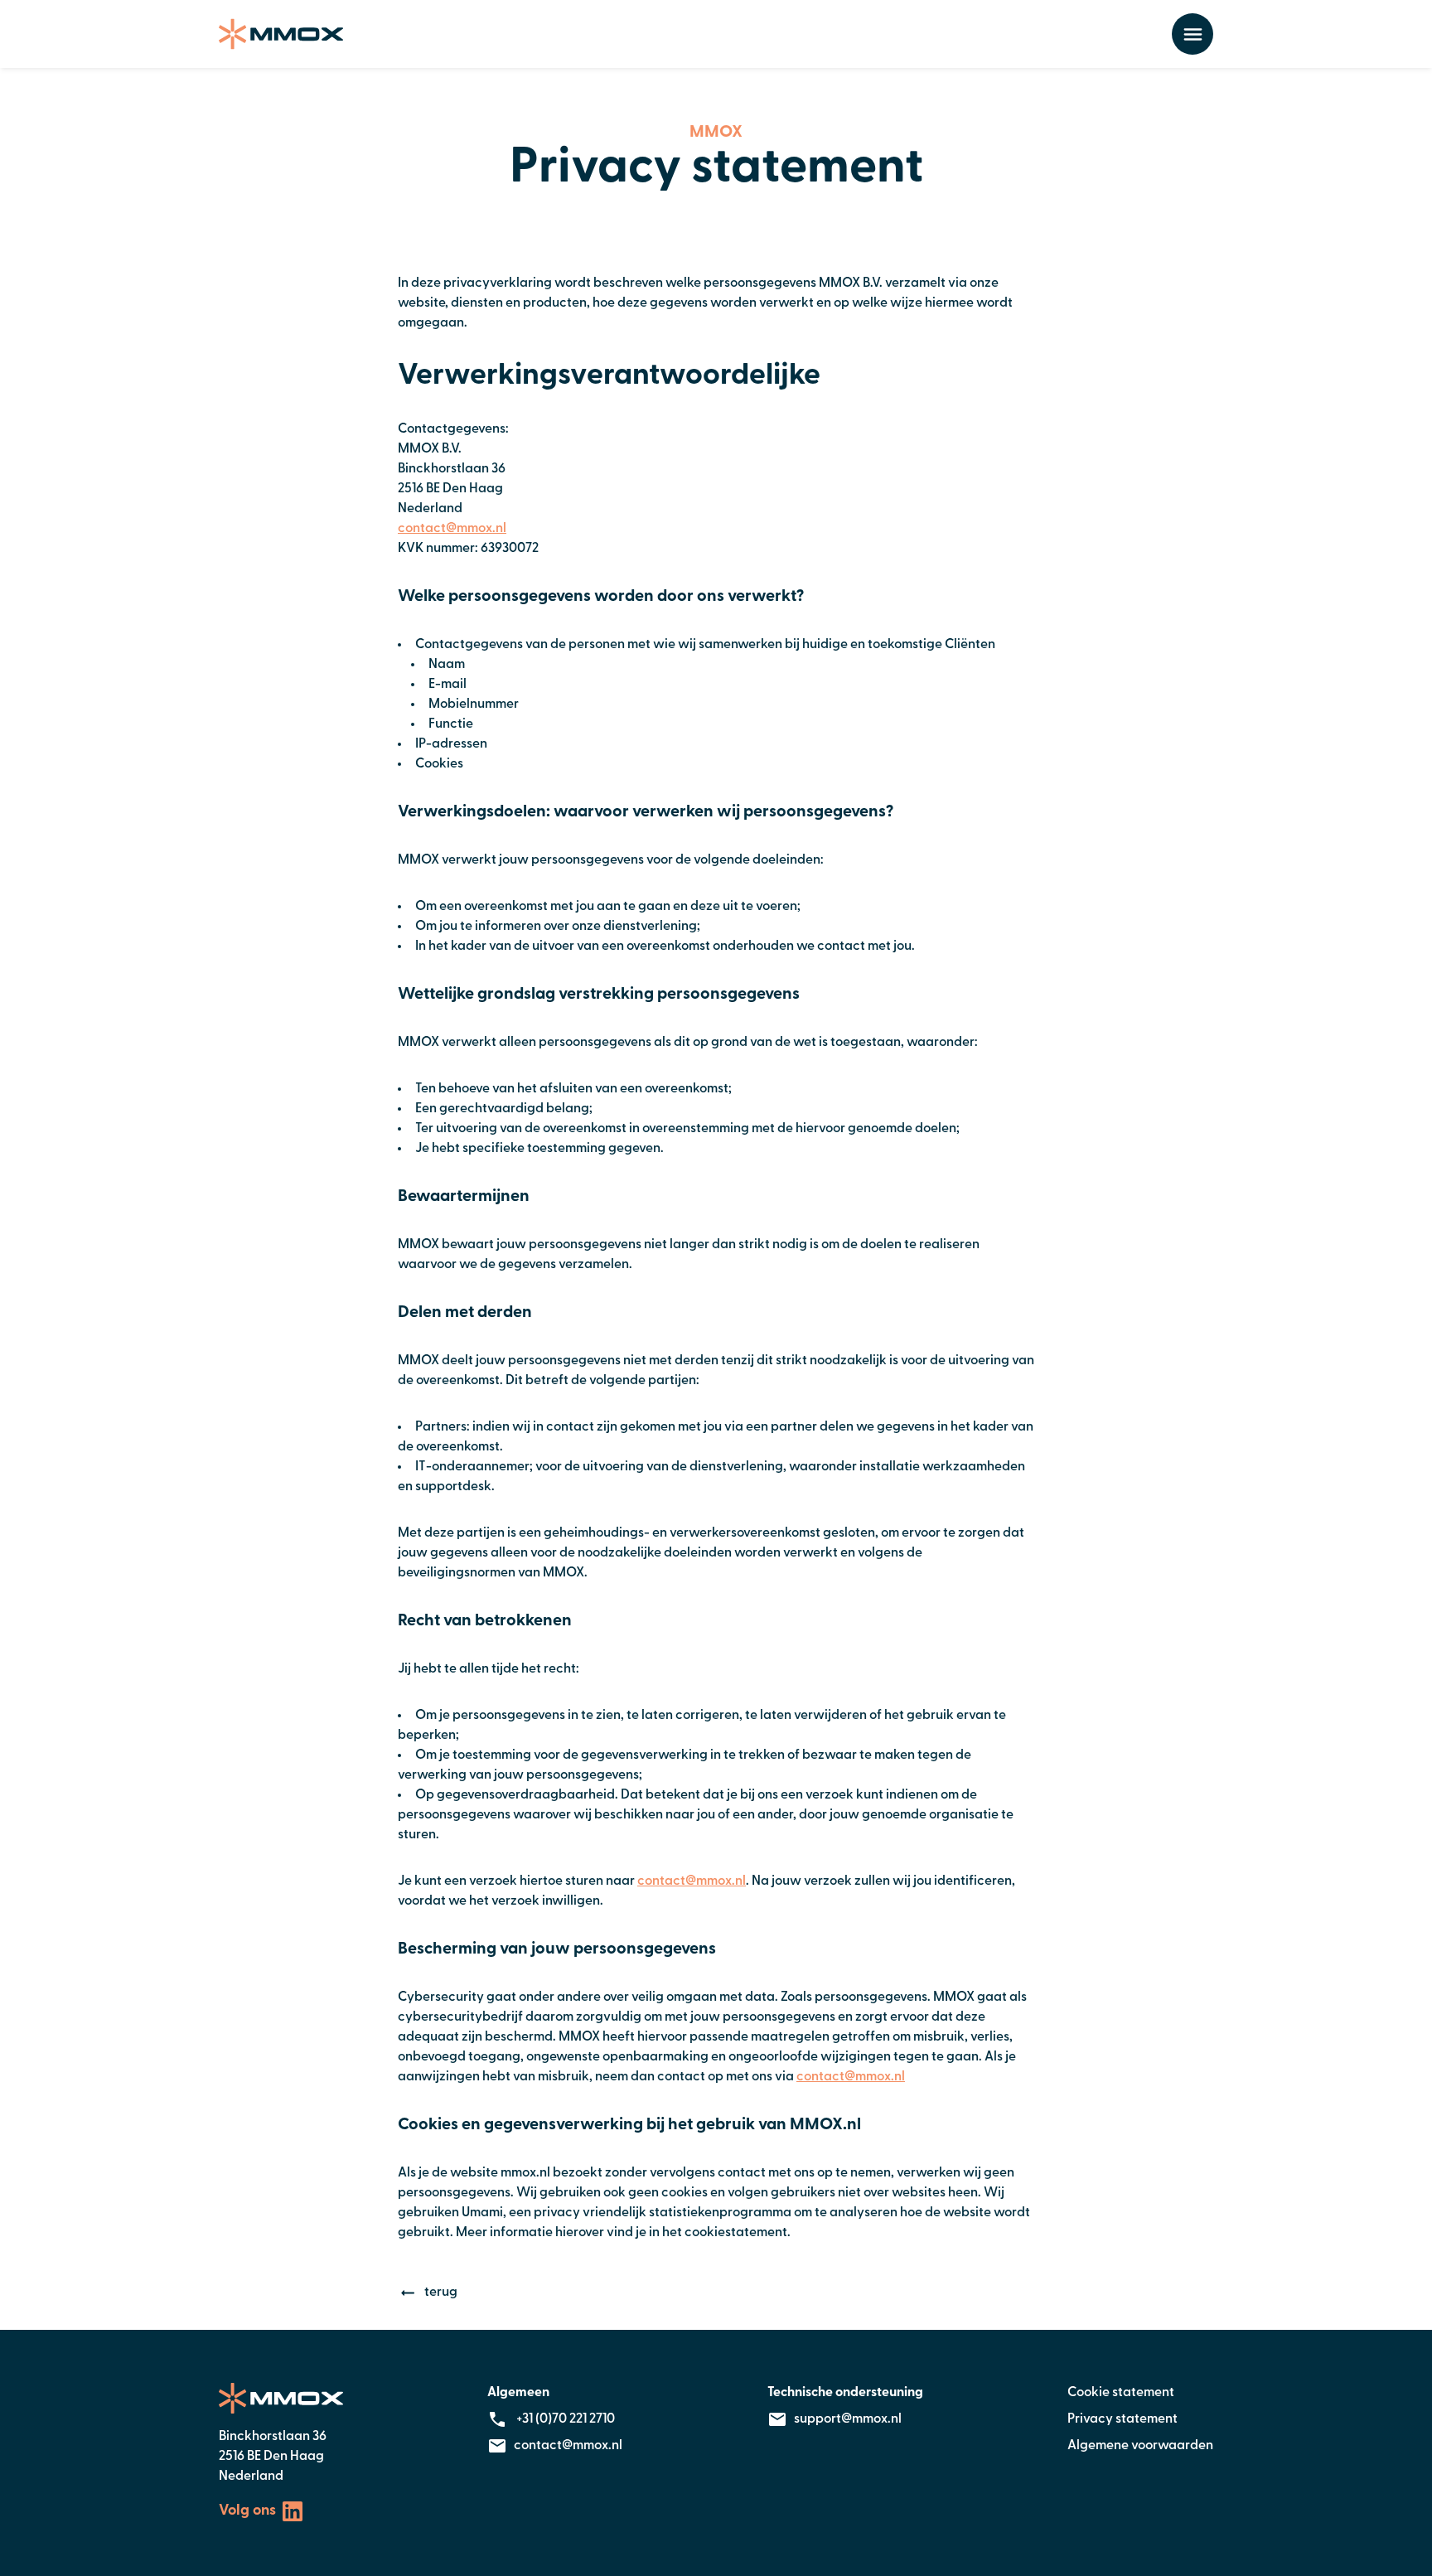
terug (441, 2293)
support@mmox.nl (848, 2419)
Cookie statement (1121, 2393)
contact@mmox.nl (452, 529)
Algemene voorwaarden (1140, 2446)
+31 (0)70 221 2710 (564, 2419)
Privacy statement (1122, 2419)
